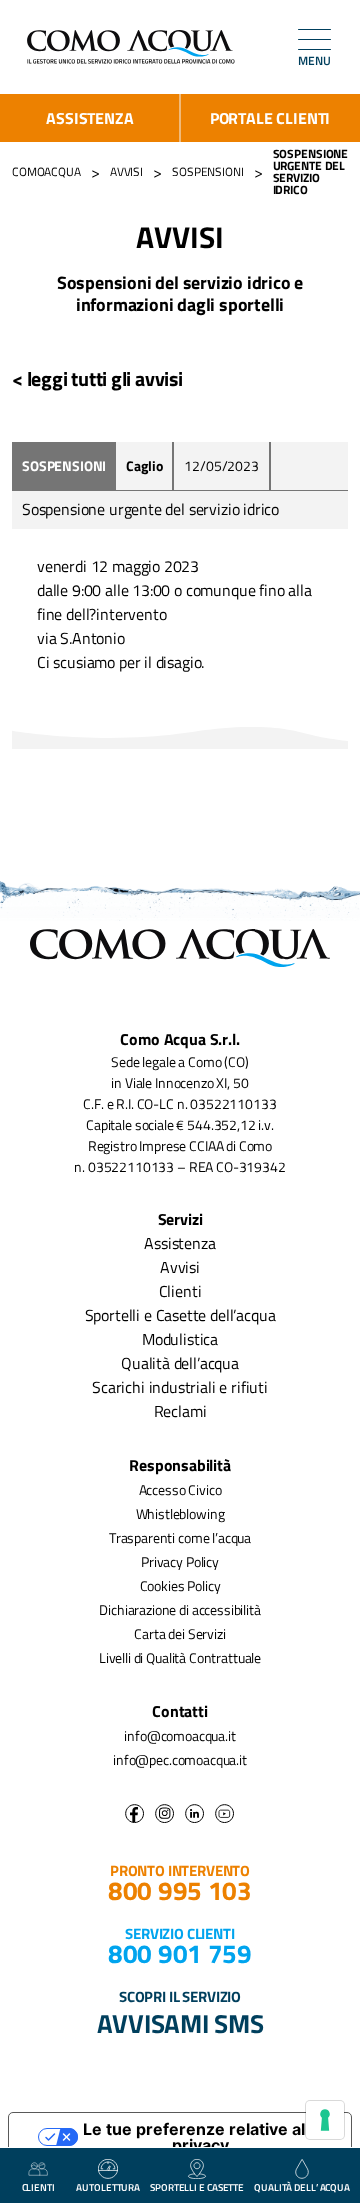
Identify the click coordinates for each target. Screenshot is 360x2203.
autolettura (108, 2187)
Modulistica (180, 1339)
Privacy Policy (180, 1561)
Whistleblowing (180, 1513)
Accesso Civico (180, 1489)
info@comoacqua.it (179, 1735)
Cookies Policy (180, 1585)
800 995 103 (180, 1890)
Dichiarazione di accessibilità (179, 1609)
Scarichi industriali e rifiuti (180, 1387)
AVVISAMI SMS (180, 2023)
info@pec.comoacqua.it (180, 1759)
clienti (38, 2187)
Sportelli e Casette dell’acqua (180, 1315)
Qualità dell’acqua (180, 1363)
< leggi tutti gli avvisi (97, 378)
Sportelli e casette (197, 2187)
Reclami (180, 1411)
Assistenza (89, 118)
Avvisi (180, 1267)
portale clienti (270, 118)
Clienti (180, 1291)
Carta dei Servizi (179, 1633)
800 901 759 (180, 1953)
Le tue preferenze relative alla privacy (200, 2137)
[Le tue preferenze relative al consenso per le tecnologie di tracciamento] (325, 2120)
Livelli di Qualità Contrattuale (180, 1657)
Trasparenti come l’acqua (180, 1537)
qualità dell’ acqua (302, 2187)
